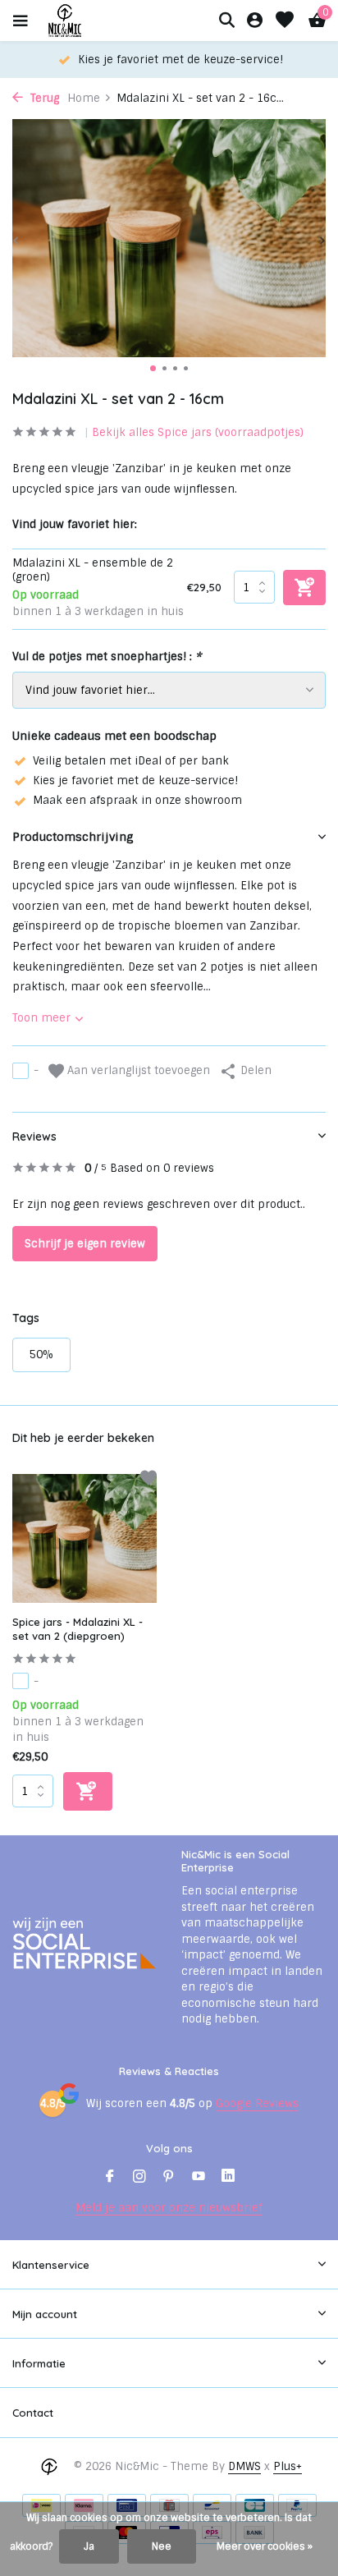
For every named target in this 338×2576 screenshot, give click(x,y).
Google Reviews (257, 2103)
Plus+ (288, 2466)
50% (41, 1355)
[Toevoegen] (88, 1791)
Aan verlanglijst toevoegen (137, 1070)
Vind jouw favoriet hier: (75, 524)
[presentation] (16, 241)
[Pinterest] (169, 2178)
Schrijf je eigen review (85, 1244)
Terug (43, 98)
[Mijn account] (255, 21)
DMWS (244, 2466)
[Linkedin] (228, 2178)
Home (84, 98)
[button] (153, 368)
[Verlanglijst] (285, 21)
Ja (89, 2546)
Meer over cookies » (265, 2546)
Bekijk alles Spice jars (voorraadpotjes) (198, 432)
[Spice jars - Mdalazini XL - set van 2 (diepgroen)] (84, 1538)
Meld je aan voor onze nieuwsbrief (169, 2208)
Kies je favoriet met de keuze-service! (135, 781)
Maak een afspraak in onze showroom (137, 800)
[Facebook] (110, 2178)
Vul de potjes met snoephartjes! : (107, 657)
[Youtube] (199, 2178)
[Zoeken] (226, 20)
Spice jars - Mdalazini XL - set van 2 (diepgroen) (78, 1629)
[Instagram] (139, 2178)
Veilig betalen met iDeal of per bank (131, 761)
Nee (162, 2546)
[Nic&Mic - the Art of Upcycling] (94, 21)
